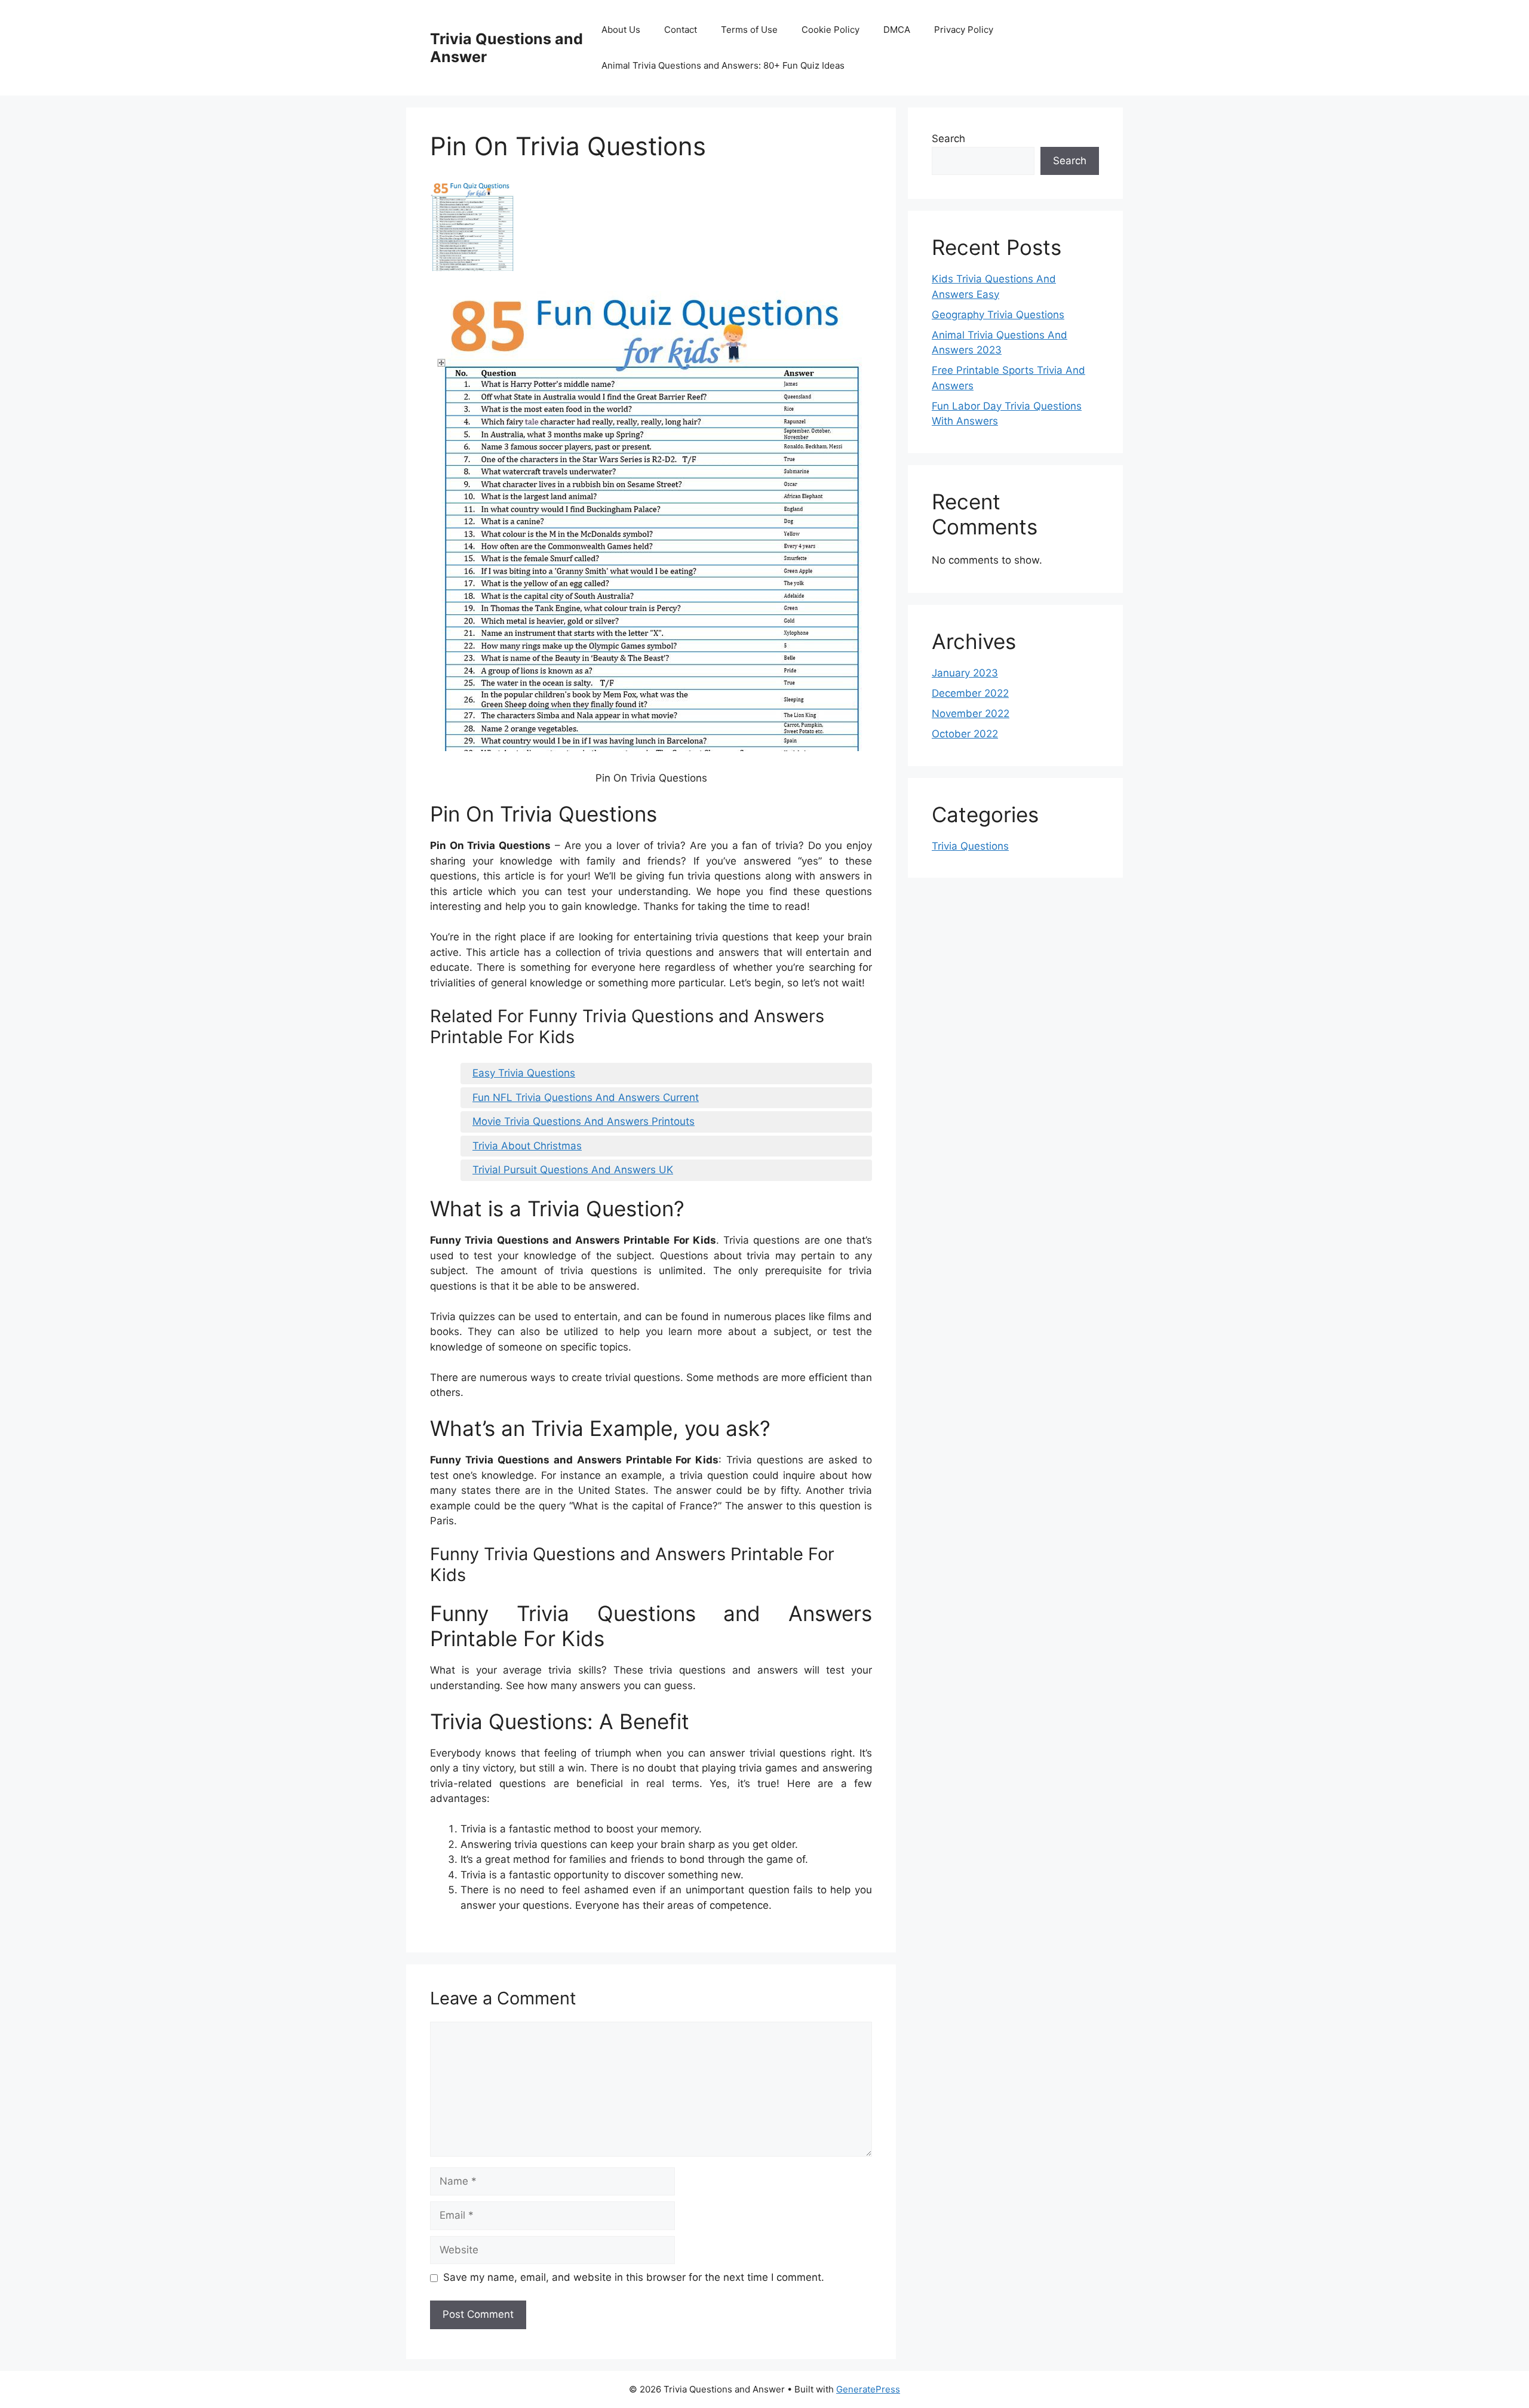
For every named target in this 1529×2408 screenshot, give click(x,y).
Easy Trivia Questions (524, 1073)
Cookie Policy (830, 30)
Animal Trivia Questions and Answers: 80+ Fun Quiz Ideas (723, 65)
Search (948, 139)
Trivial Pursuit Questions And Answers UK (573, 1170)
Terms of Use (749, 30)
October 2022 (965, 734)
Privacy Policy (964, 30)
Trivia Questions (970, 846)
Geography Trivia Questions (998, 315)
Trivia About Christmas (527, 1146)
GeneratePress (868, 2389)
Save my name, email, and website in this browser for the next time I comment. (634, 2277)
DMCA (897, 30)
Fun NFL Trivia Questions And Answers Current (586, 1097)
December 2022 (970, 693)
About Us (621, 30)
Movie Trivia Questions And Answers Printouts (584, 1121)
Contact (681, 30)
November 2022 (971, 714)
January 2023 (965, 673)
